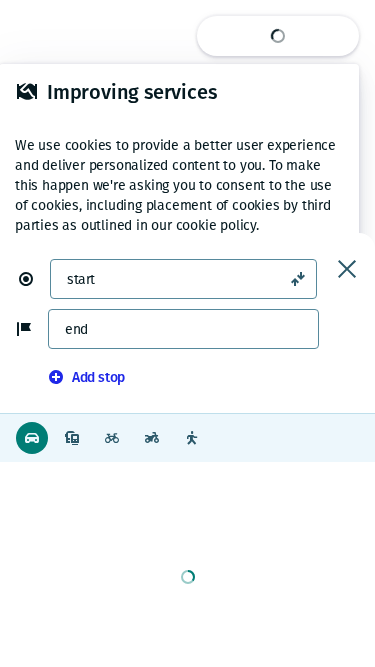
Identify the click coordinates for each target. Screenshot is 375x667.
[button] (34, 279)
